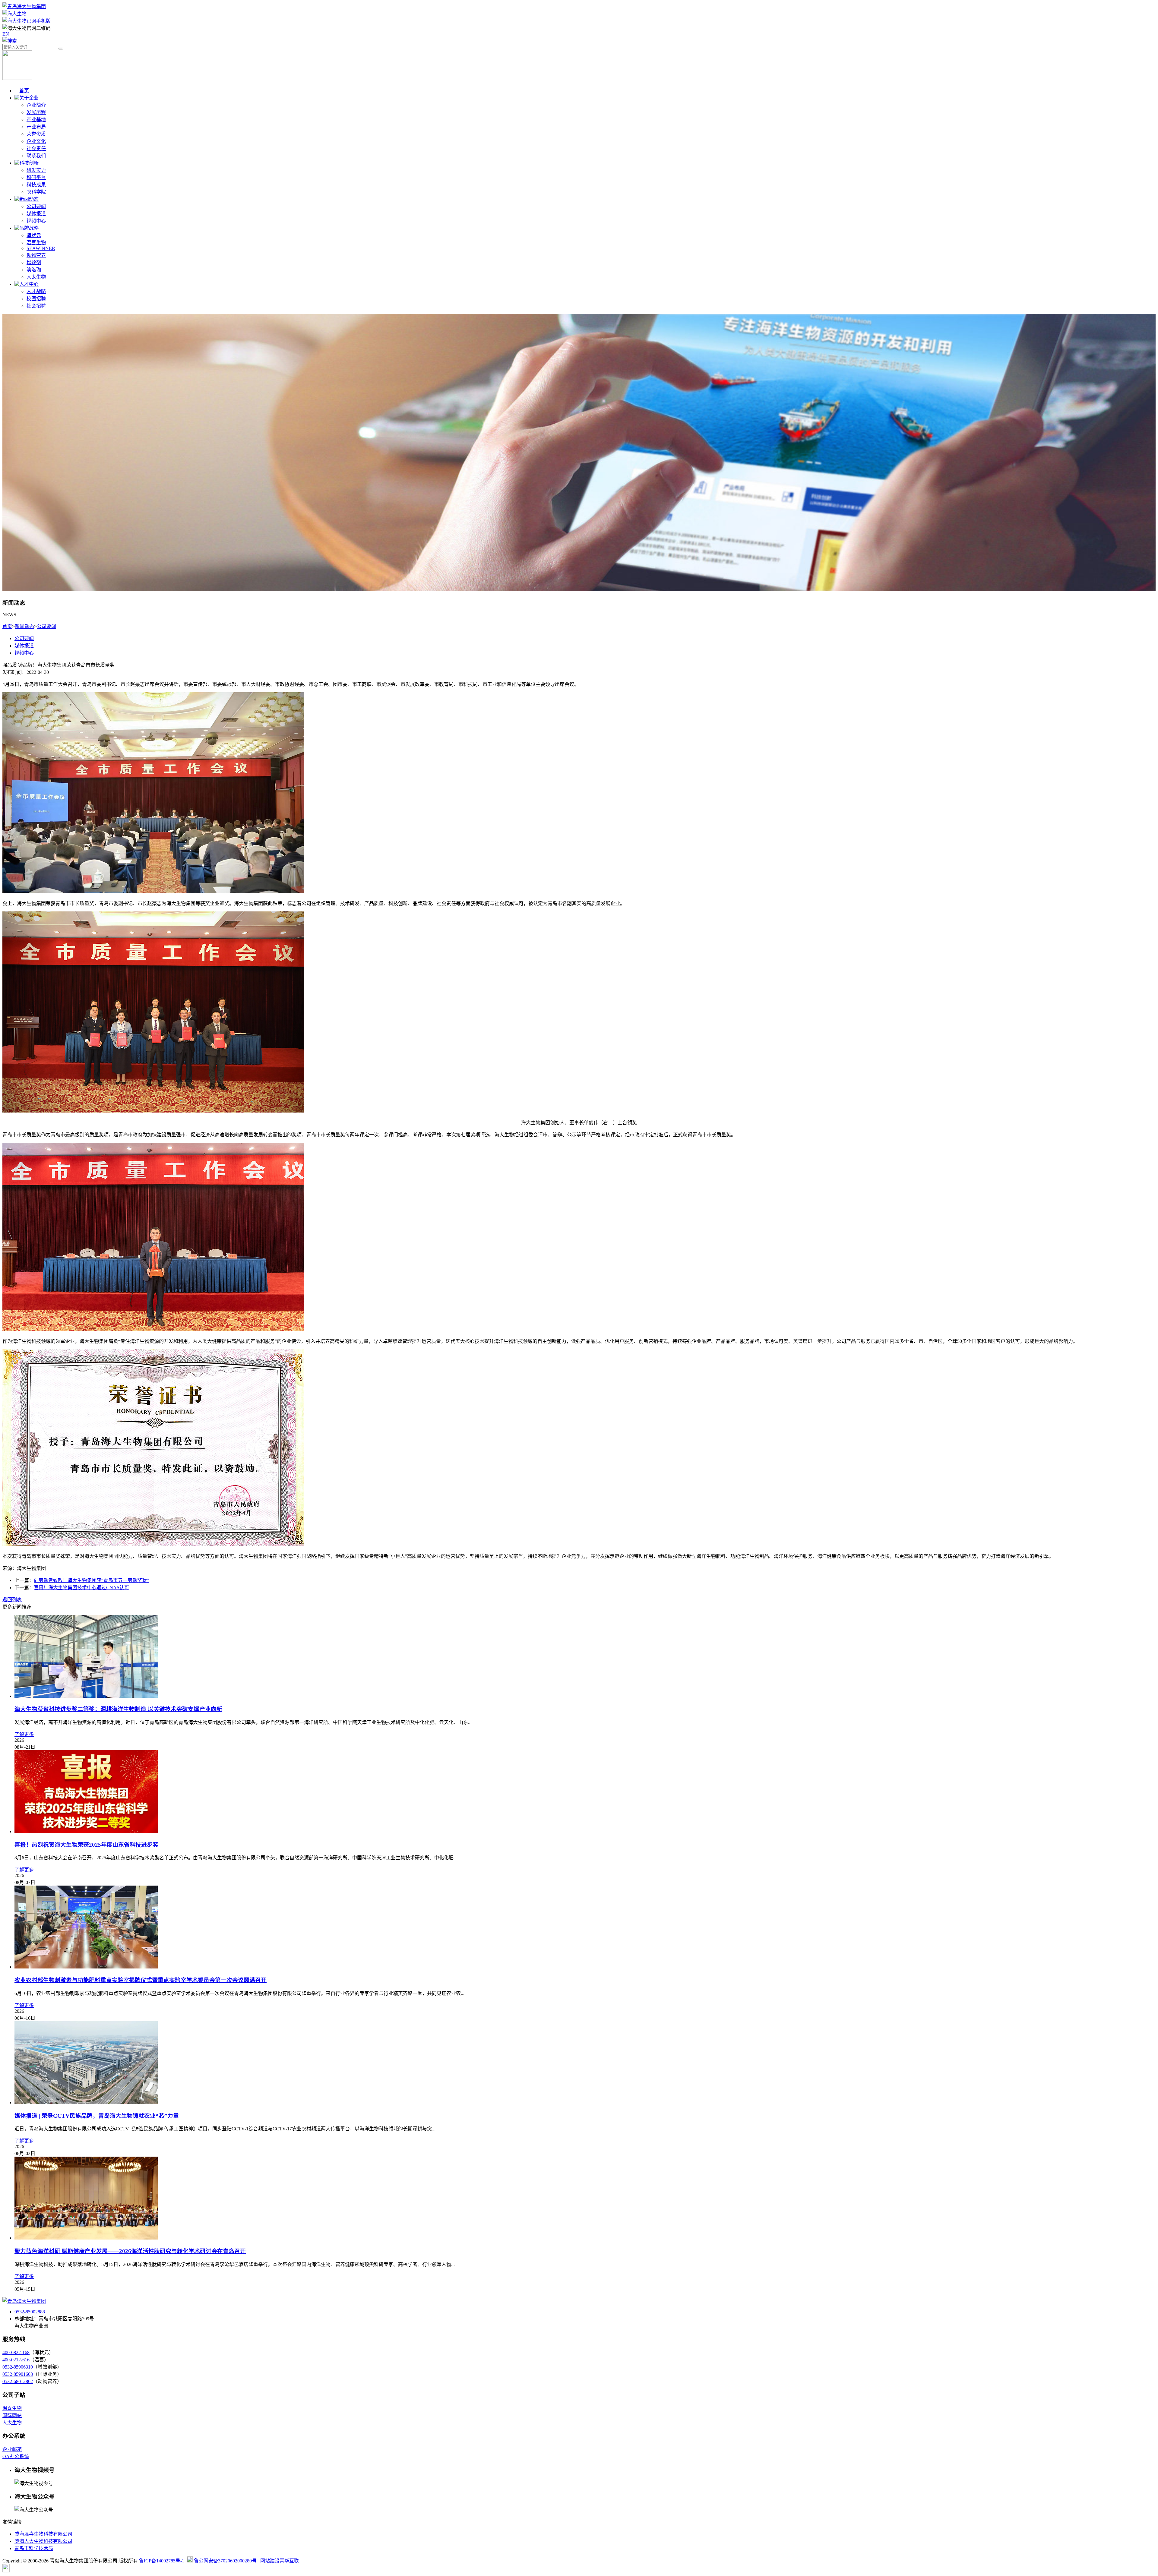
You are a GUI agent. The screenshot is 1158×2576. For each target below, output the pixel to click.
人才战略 (36, 291)
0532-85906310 (18, 2367)
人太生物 (36, 277)
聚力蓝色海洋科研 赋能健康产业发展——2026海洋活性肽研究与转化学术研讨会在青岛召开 (130, 2251)
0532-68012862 (18, 2381)
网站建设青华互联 (280, 2561)
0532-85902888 (30, 2312)
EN (6, 34)
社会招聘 (36, 306)
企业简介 (36, 105)
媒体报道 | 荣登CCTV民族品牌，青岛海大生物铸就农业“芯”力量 (97, 2116)
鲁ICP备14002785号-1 (162, 2561)
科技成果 (36, 185)
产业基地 (36, 120)
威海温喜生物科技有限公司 (43, 2534)
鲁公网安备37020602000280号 (225, 2561)
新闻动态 (29, 199)
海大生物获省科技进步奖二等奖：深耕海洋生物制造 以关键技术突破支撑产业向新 (118, 1709)
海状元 (34, 235)
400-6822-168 (16, 2352)
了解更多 (24, 1734)
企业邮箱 (12, 2449)
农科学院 (36, 192)
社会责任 (36, 148)
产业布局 (36, 127)
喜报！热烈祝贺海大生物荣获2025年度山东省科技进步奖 (86, 1845)
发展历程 (36, 112)
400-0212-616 (16, 2360)
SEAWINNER (41, 248)
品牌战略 (29, 228)
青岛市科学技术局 (34, 2548)
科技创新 (29, 163)
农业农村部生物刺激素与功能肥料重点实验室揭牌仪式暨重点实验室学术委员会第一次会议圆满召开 (141, 1980)
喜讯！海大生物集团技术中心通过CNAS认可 (81, 1588)
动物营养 (36, 255)
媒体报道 (36, 214)
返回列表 (12, 1600)
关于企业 (29, 98)
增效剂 (34, 262)
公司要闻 (36, 206)
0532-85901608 (18, 2374)
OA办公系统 (16, 2456)
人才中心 (29, 284)
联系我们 (36, 156)
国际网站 (12, 2415)
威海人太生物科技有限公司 (43, 2541)
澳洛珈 (34, 270)
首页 (24, 91)
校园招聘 (36, 299)
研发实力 (36, 170)
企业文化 (36, 141)
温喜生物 (36, 243)
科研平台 (36, 177)
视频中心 (36, 221)
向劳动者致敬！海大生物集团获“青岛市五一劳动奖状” (91, 1580)
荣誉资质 (36, 134)
